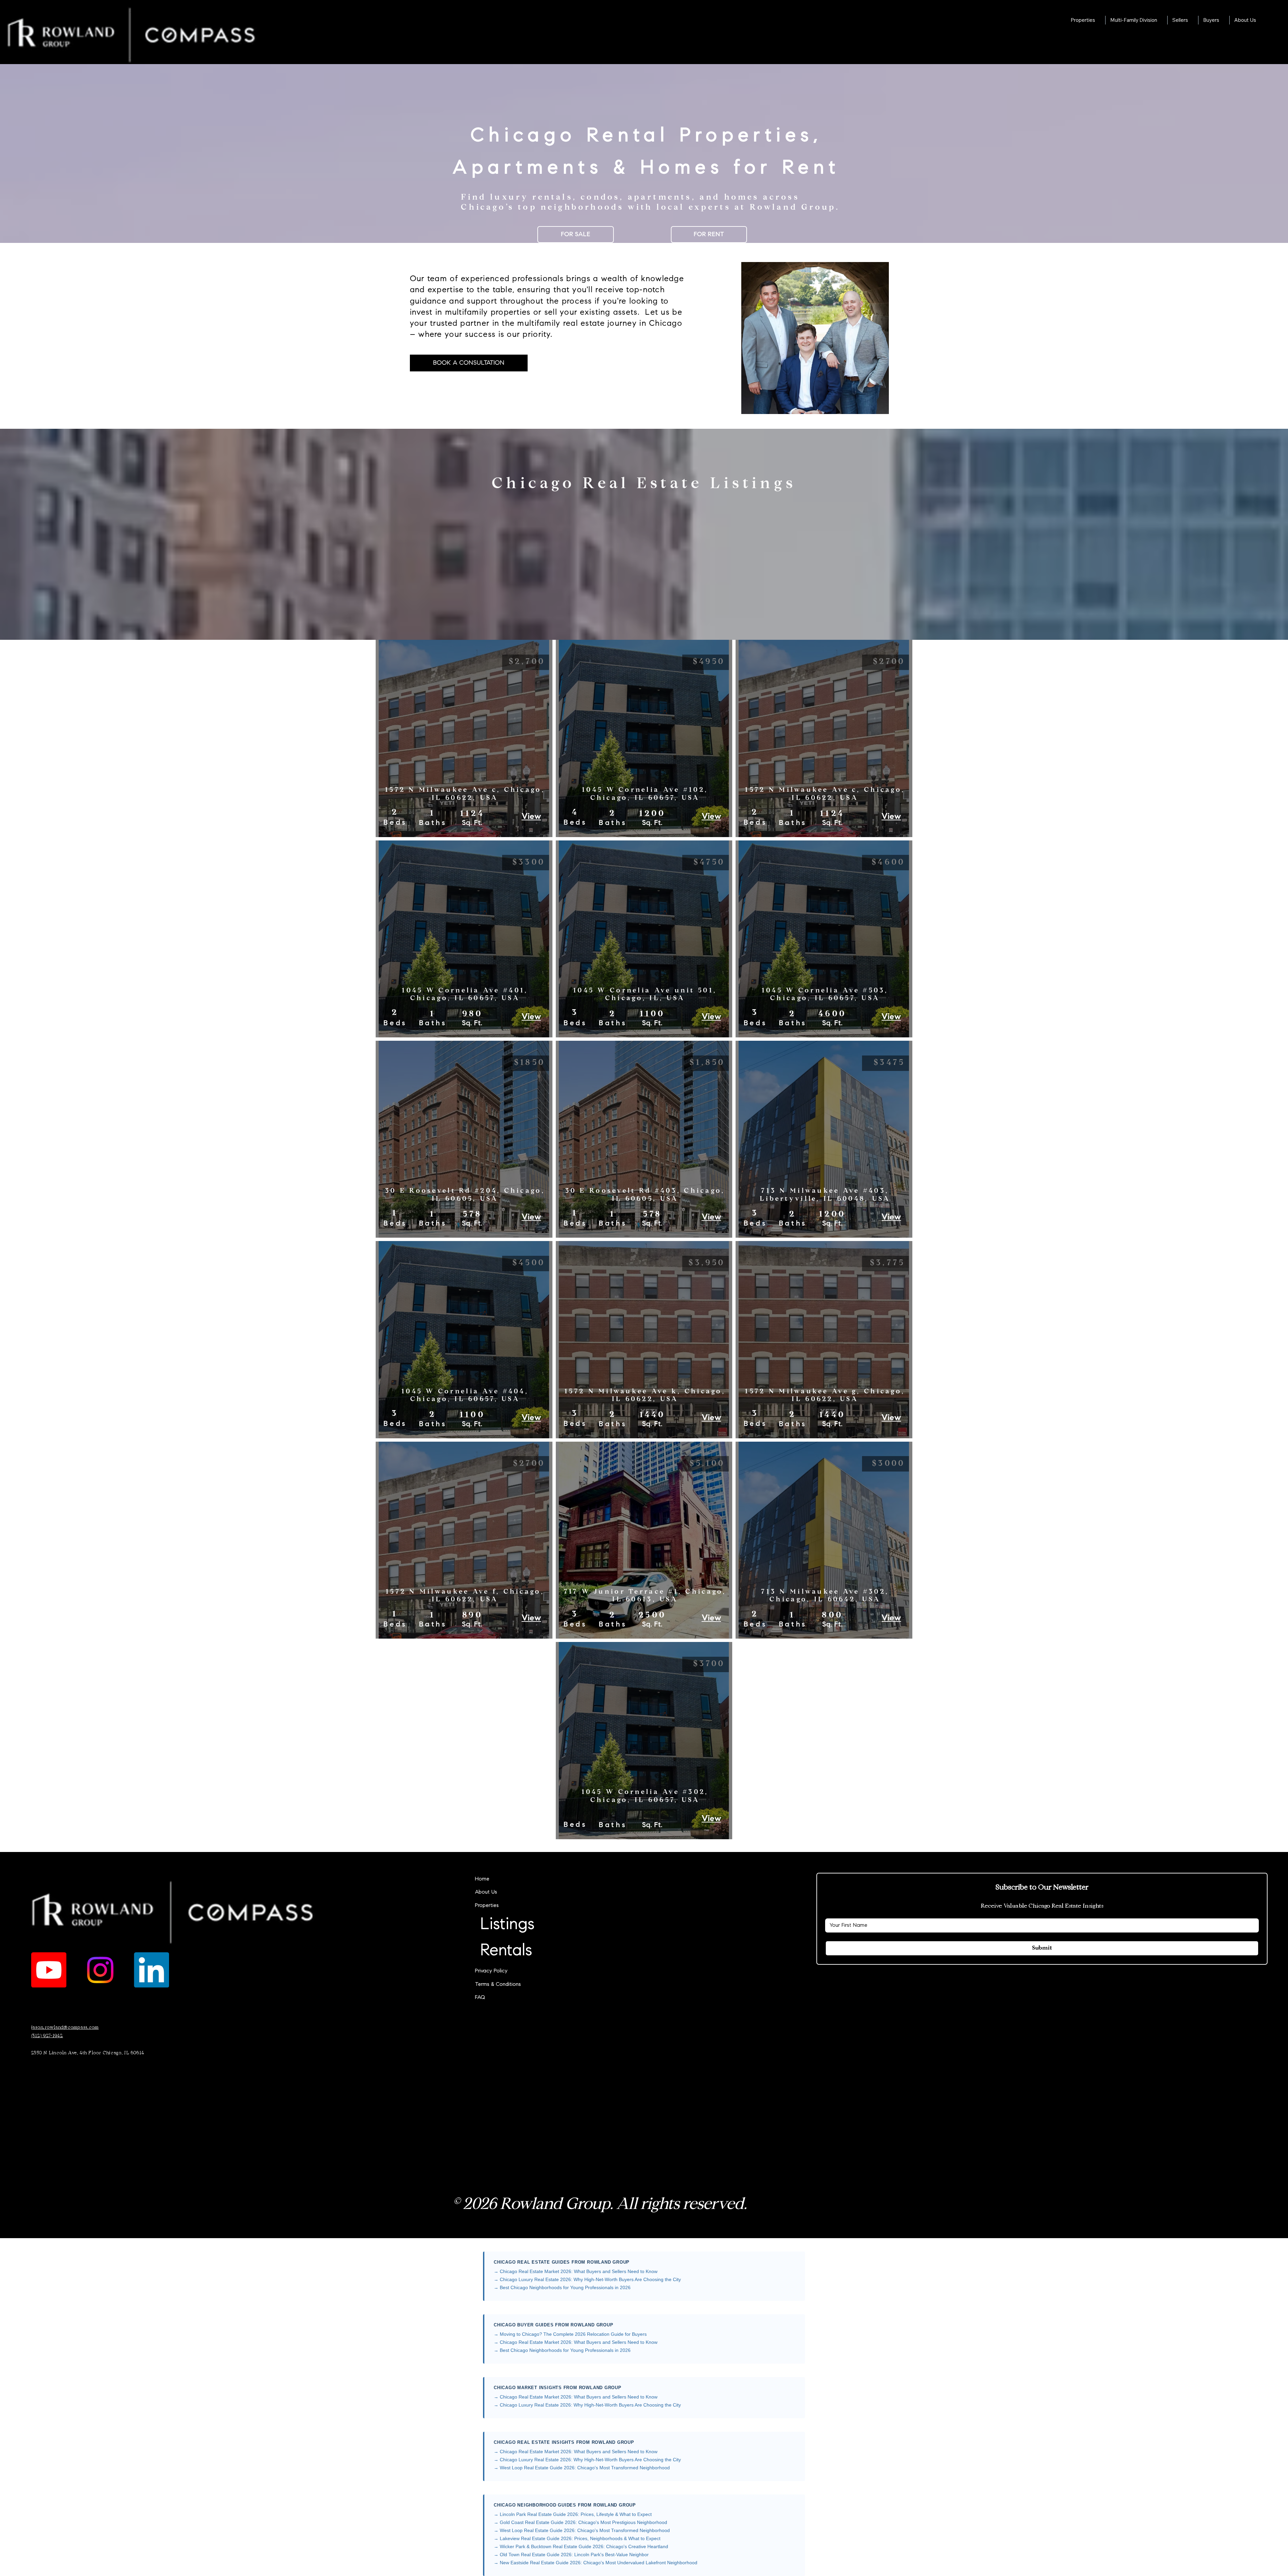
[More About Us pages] (1260, 20)
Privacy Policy (491, 1971)
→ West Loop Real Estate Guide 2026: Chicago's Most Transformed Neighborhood (582, 2468)
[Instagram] (100, 1970)
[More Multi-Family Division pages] (1161, 20)
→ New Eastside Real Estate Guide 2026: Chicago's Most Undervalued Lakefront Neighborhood (596, 2563)
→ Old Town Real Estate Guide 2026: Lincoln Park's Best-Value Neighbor (571, 2555)
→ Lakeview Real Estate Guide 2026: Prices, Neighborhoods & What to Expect (577, 2538)
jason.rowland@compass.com (65, 2027)
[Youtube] (49, 1970)
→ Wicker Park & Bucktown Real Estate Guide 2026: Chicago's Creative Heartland (581, 2546)
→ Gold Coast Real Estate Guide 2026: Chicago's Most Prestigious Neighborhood (580, 2522)
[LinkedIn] (151, 1970)
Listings (507, 1925)
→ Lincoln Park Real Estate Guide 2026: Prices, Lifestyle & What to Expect (573, 2514)
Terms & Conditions (498, 1985)
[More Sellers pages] (1192, 20)
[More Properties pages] (1099, 20)
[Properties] (715, 1906)
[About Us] (715, 1892)
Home (482, 1879)
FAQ (480, 1998)
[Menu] (644, 32)
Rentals (506, 1951)
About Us (486, 1892)
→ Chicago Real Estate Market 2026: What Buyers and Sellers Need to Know (576, 2271)
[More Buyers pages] (1223, 20)
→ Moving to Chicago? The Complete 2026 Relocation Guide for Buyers (570, 2334)
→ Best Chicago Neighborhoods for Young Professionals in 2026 (562, 2287)
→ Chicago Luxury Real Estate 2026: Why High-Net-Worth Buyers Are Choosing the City (587, 2279)
